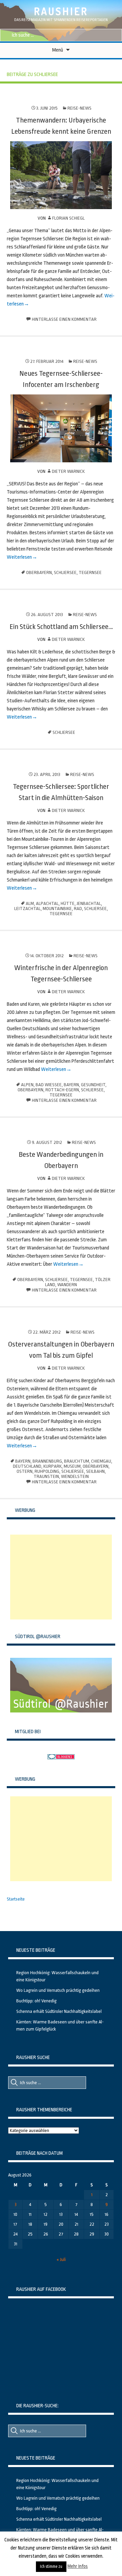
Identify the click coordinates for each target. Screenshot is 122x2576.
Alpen (27, 1085)
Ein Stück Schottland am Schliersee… (61, 627)
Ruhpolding (47, 1471)
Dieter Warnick (68, 471)
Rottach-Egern (62, 1090)
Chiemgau (101, 1461)
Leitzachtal (27, 909)
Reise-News (79, 108)
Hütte (68, 903)
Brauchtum (77, 1461)
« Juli (61, 2259)
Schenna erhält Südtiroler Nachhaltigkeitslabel (59, 2011)
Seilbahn (95, 1471)
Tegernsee (90, 572)
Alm (30, 903)
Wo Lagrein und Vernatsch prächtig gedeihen (58, 1990)
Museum (72, 1466)
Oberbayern (39, 572)
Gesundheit (93, 1085)
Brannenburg (47, 1461)
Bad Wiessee (49, 1085)
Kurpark (53, 1466)
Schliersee (65, 572)
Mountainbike (57, 909)
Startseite (16, 1899)
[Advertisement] (61, 1577)
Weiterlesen (19, 557)
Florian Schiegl (68, 218)
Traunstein (46, 1476)
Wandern (67, 1285)
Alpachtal (47, 903)
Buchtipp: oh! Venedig (36, 2001)
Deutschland (27, 1466)
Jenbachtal (89, 903)
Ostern (25, 1471)
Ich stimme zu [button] (51, 2566)
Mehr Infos (78, 2566)
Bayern (71, 1085)
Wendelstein (75, 1476)
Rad (78, 909)
